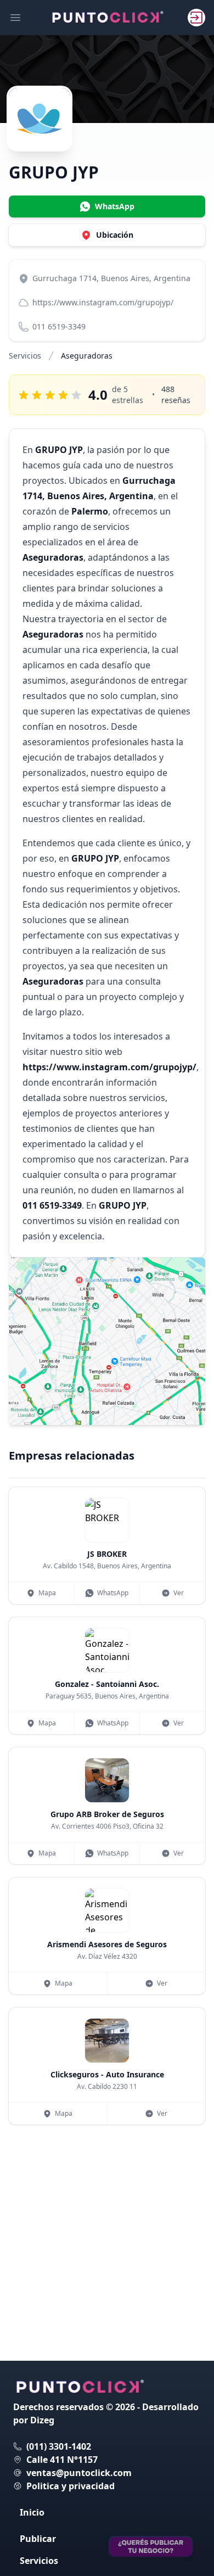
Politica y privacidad (71, 2486)
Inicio (32, 2512)
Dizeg (42, 2420)
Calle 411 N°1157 (62, 2460)
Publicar (38, 2539)
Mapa (47, 1593)
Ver (179, 1593)
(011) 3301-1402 (59, 2446)
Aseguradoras (87, 356)
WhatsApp (113, 1593)
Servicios (25, 356)
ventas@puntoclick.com (79, 2473)
